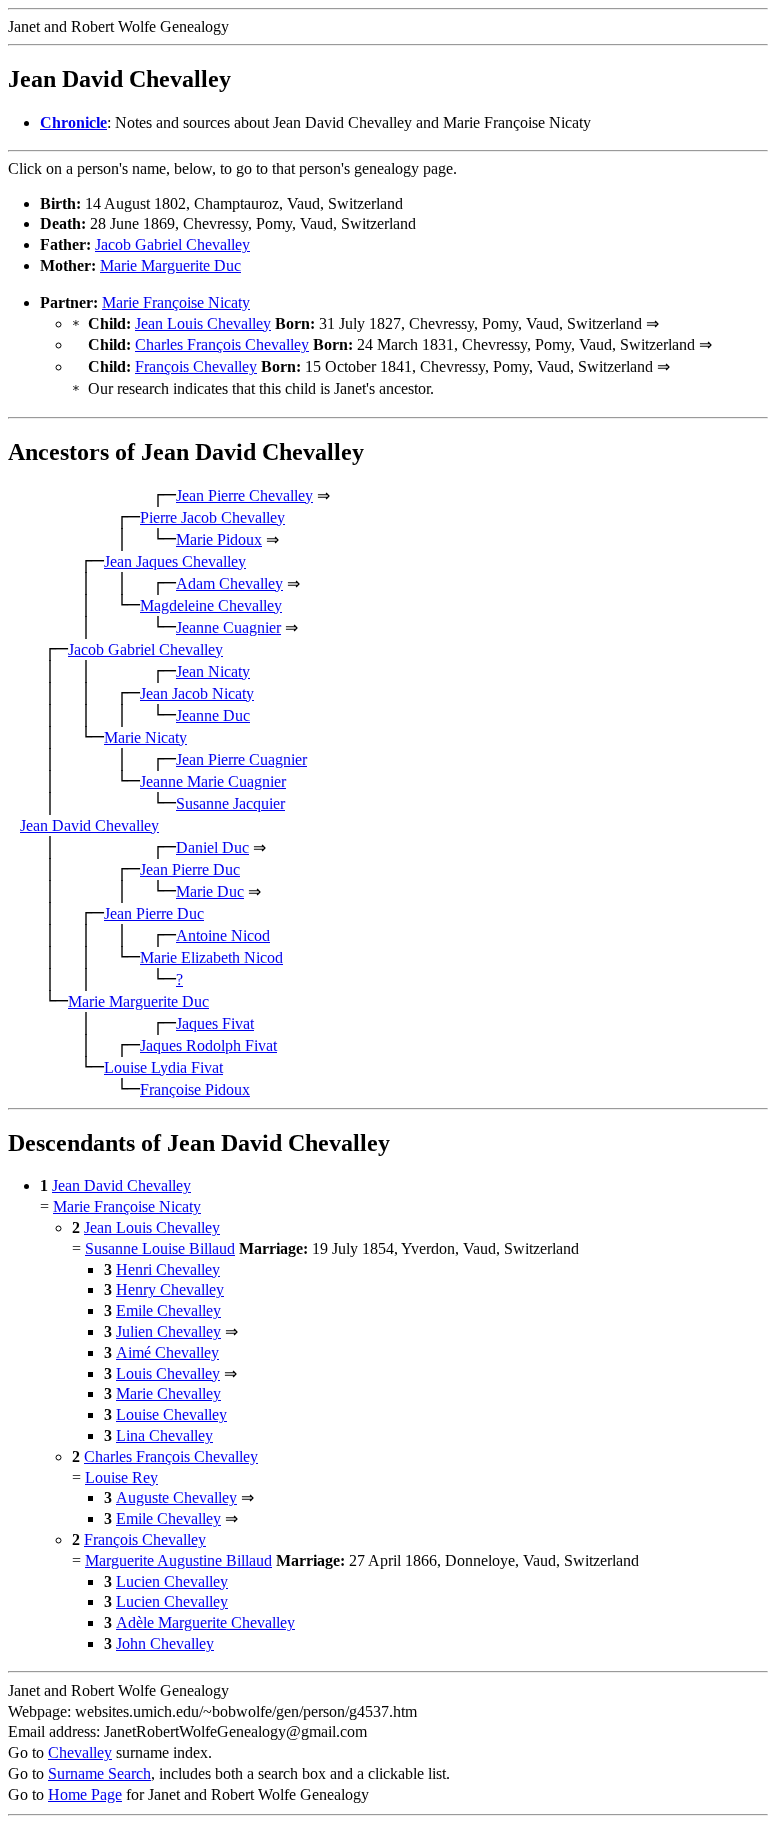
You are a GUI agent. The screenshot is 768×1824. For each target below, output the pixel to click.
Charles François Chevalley (222, 344)
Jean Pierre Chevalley (244, 495)
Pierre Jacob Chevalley (212, 517)
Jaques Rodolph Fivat (208, 1045)
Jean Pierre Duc (190, 869)
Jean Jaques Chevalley (175, 561)
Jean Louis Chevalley (203, 323)
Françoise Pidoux (195, 1089)
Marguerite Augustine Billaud (178, 1560)
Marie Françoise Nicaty (176, 302)
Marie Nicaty (145, 737)
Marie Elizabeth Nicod (211, 957)
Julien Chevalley (168, 1331)
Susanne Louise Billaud (160, 1248)
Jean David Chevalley (89, 825)
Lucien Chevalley (172, 1581)
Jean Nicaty (213, 671)
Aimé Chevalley (167, 1352)
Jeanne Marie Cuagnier (213, 781)
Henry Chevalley (170, 1289)
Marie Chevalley (168, 1393)
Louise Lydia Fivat (163, 1067)
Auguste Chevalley (176, 1497)
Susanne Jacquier (230, 803)
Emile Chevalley (168, 1310)
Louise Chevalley (171, 1414)
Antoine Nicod (223, 935)
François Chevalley (196, 366)
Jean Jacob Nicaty (197, 693)
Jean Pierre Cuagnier (241, 759)
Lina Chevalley (164, 1435)
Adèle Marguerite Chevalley (205, 1622)
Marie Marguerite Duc (170, 265)
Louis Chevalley (168, 1373)
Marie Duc (210, 891)
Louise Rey (121, 1477)
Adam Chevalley (229, 583)
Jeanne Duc (213, 715)
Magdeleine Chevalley (211, 605)
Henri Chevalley (168, 1269)
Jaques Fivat (215, 1023)
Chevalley (80, 1752)
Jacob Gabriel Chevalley (172, 244)
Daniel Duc (212, 847)
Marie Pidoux (219, 539)
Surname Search (99, 1773)
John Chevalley (165, 1643)
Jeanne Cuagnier (228, 627)
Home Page (85, 1794)
